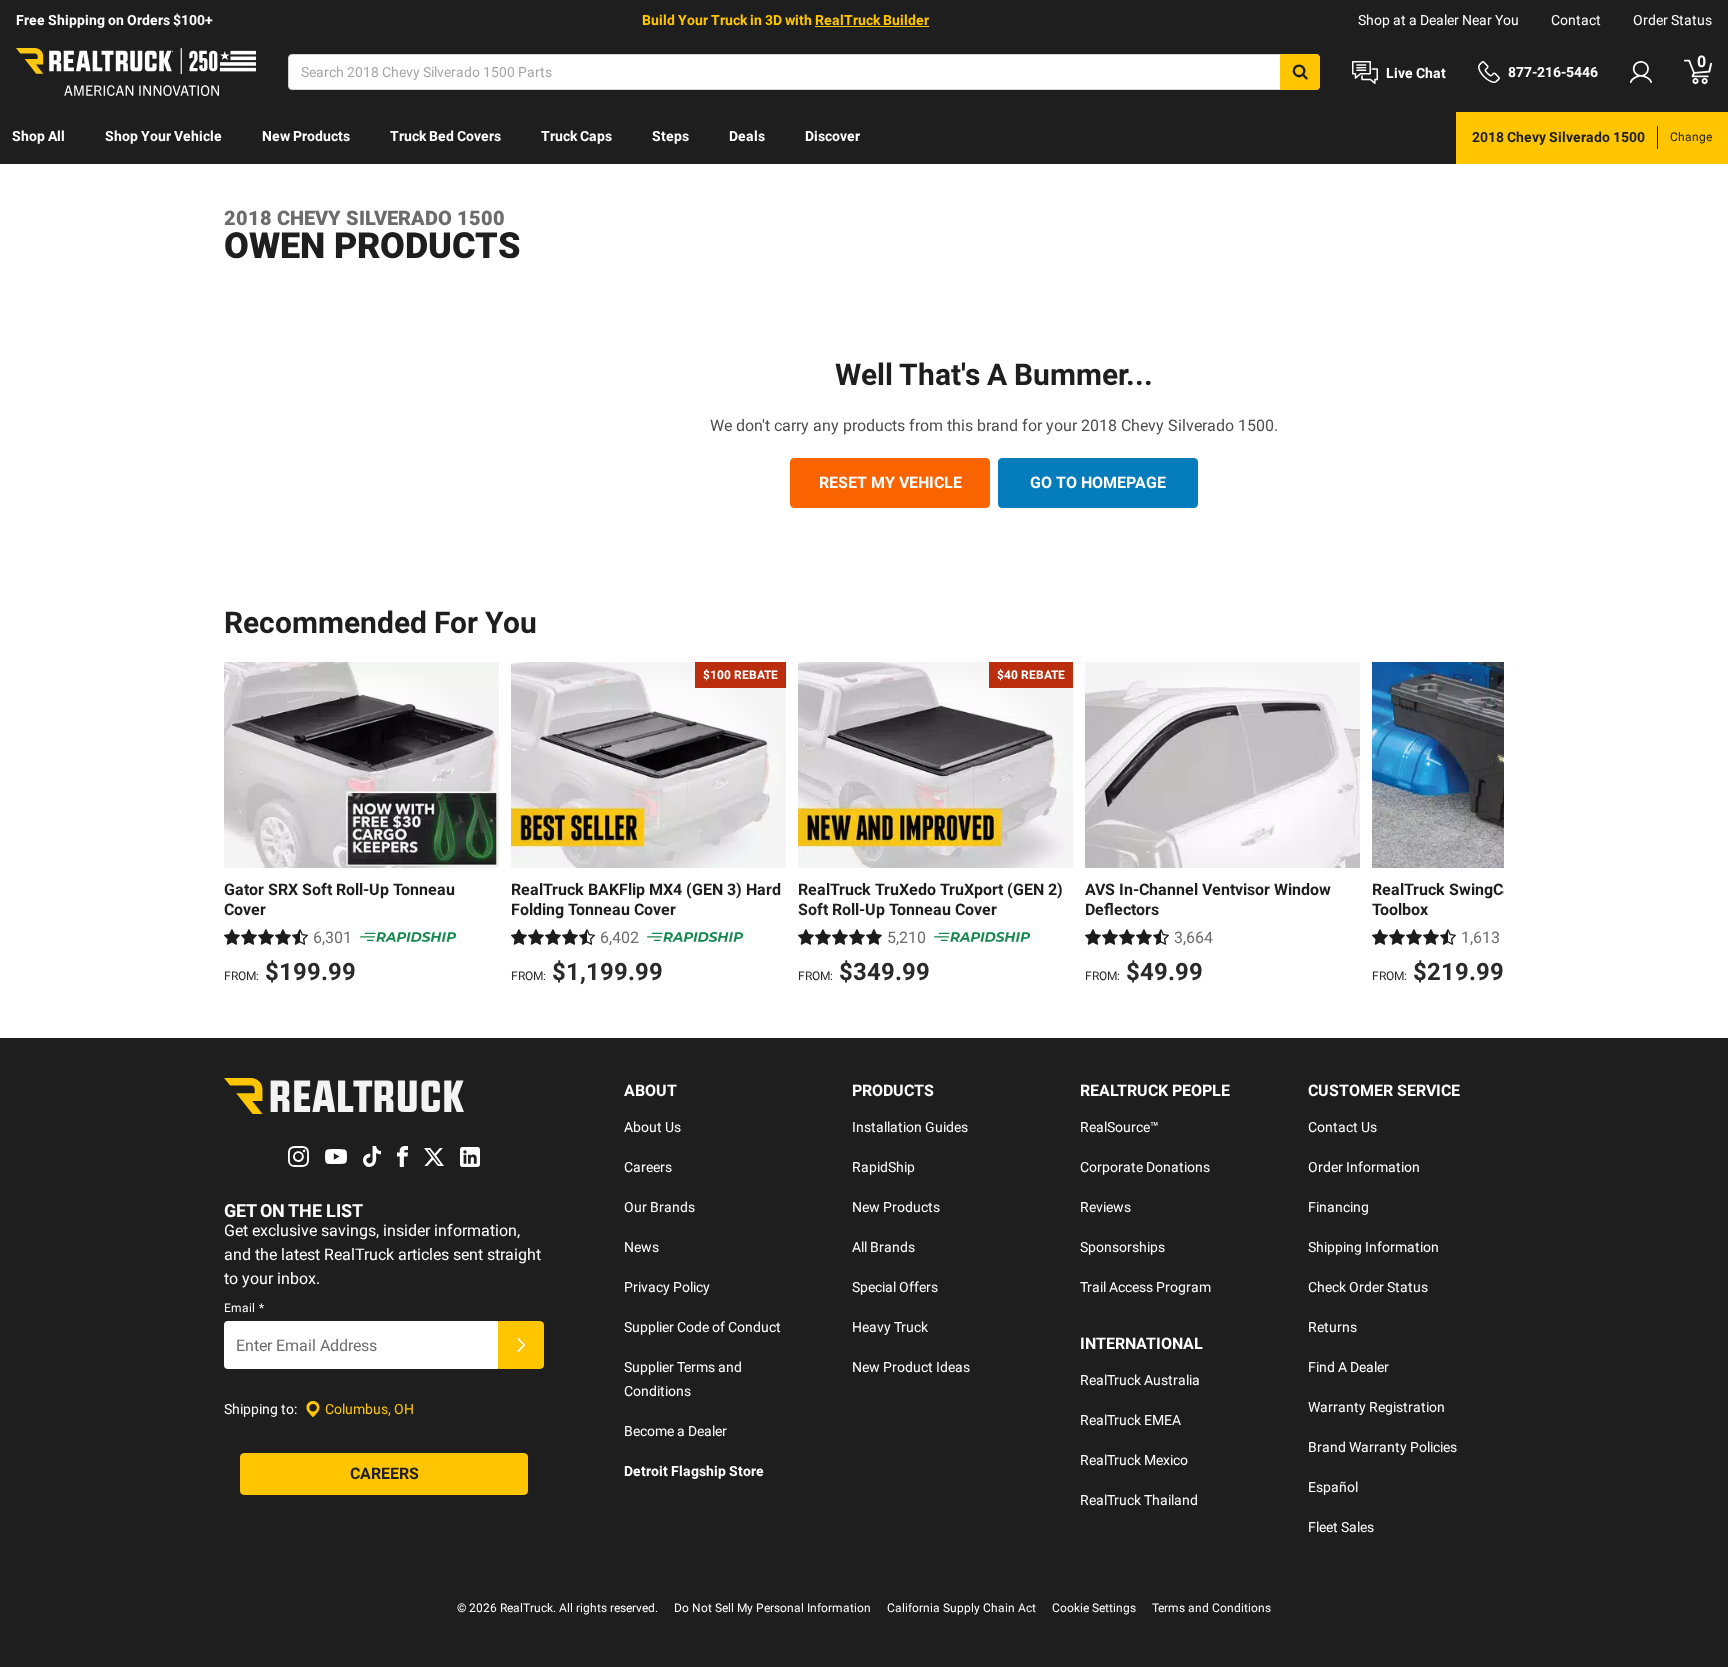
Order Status (1672, 20)
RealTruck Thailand (1139, 1500)
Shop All (38, 136)
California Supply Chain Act (961, 1608)
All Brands (883, 1247)
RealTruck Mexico (1134, 1460)
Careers (648, 1167)
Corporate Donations (1145, 1167)
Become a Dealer (675, 1431)
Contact (1576, 20)
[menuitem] (38, 138)
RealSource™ (1119, 1127)
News (641, 1247)
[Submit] (521, 1345)
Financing (1338, 1207)
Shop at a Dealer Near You (1438, 20)
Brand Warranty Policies (1382, 1447)
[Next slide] (1484, 826)
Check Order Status (1368, 1287)
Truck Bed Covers (445, 136)
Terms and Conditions (1211, 1608)
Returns (1332, 1327)
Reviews (1105, 1207)
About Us (652, 1127)
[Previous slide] (244, 826)
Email (244, 1308)
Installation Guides (910, 1127)
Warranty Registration (1376, 1407)
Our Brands (659, 1207)
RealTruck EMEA (1130, 1420)
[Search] (1300, 72)
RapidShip (883, 1167)
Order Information (1364, 1167)
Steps (670, 136)
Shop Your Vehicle (163, 136)
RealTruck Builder (872, 20)
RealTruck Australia (1140, 1380)
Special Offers (895, 1287)
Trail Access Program (1145, 1287)
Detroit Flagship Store (694, 1471)
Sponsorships (1122, 1247)
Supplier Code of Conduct (702, 1327)
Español (1333, 1487)
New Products (306, 136)
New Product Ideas (911, 1367)
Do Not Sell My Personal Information (772, 1608)
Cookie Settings (1094, 1608)
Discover (832, 136)
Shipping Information (1373, 1247)
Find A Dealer (1348, 1367)
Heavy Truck (890, 1327)
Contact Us (1342, 1127)
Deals (747, 136)
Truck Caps (576, 136)
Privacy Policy (667, 1287)
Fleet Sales (1341, 1527)
